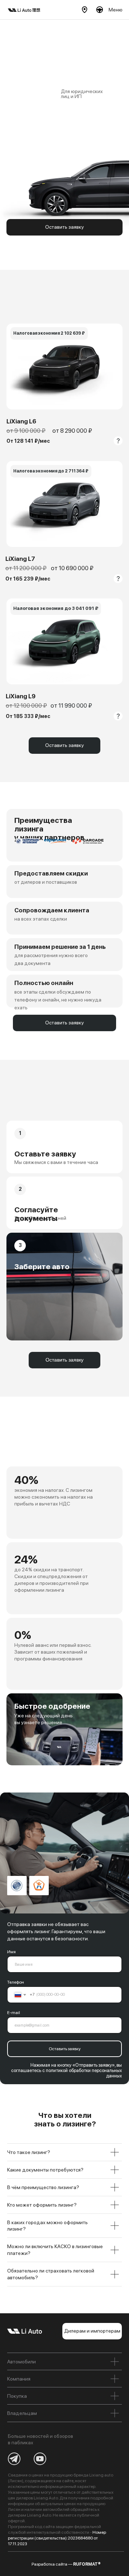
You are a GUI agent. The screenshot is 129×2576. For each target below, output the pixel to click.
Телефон (16, 1982)
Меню (116, 10)
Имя (11, 1952)
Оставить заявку (65, 2049)
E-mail (14, 2013)
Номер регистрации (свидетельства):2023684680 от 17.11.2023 (57, 2538)
